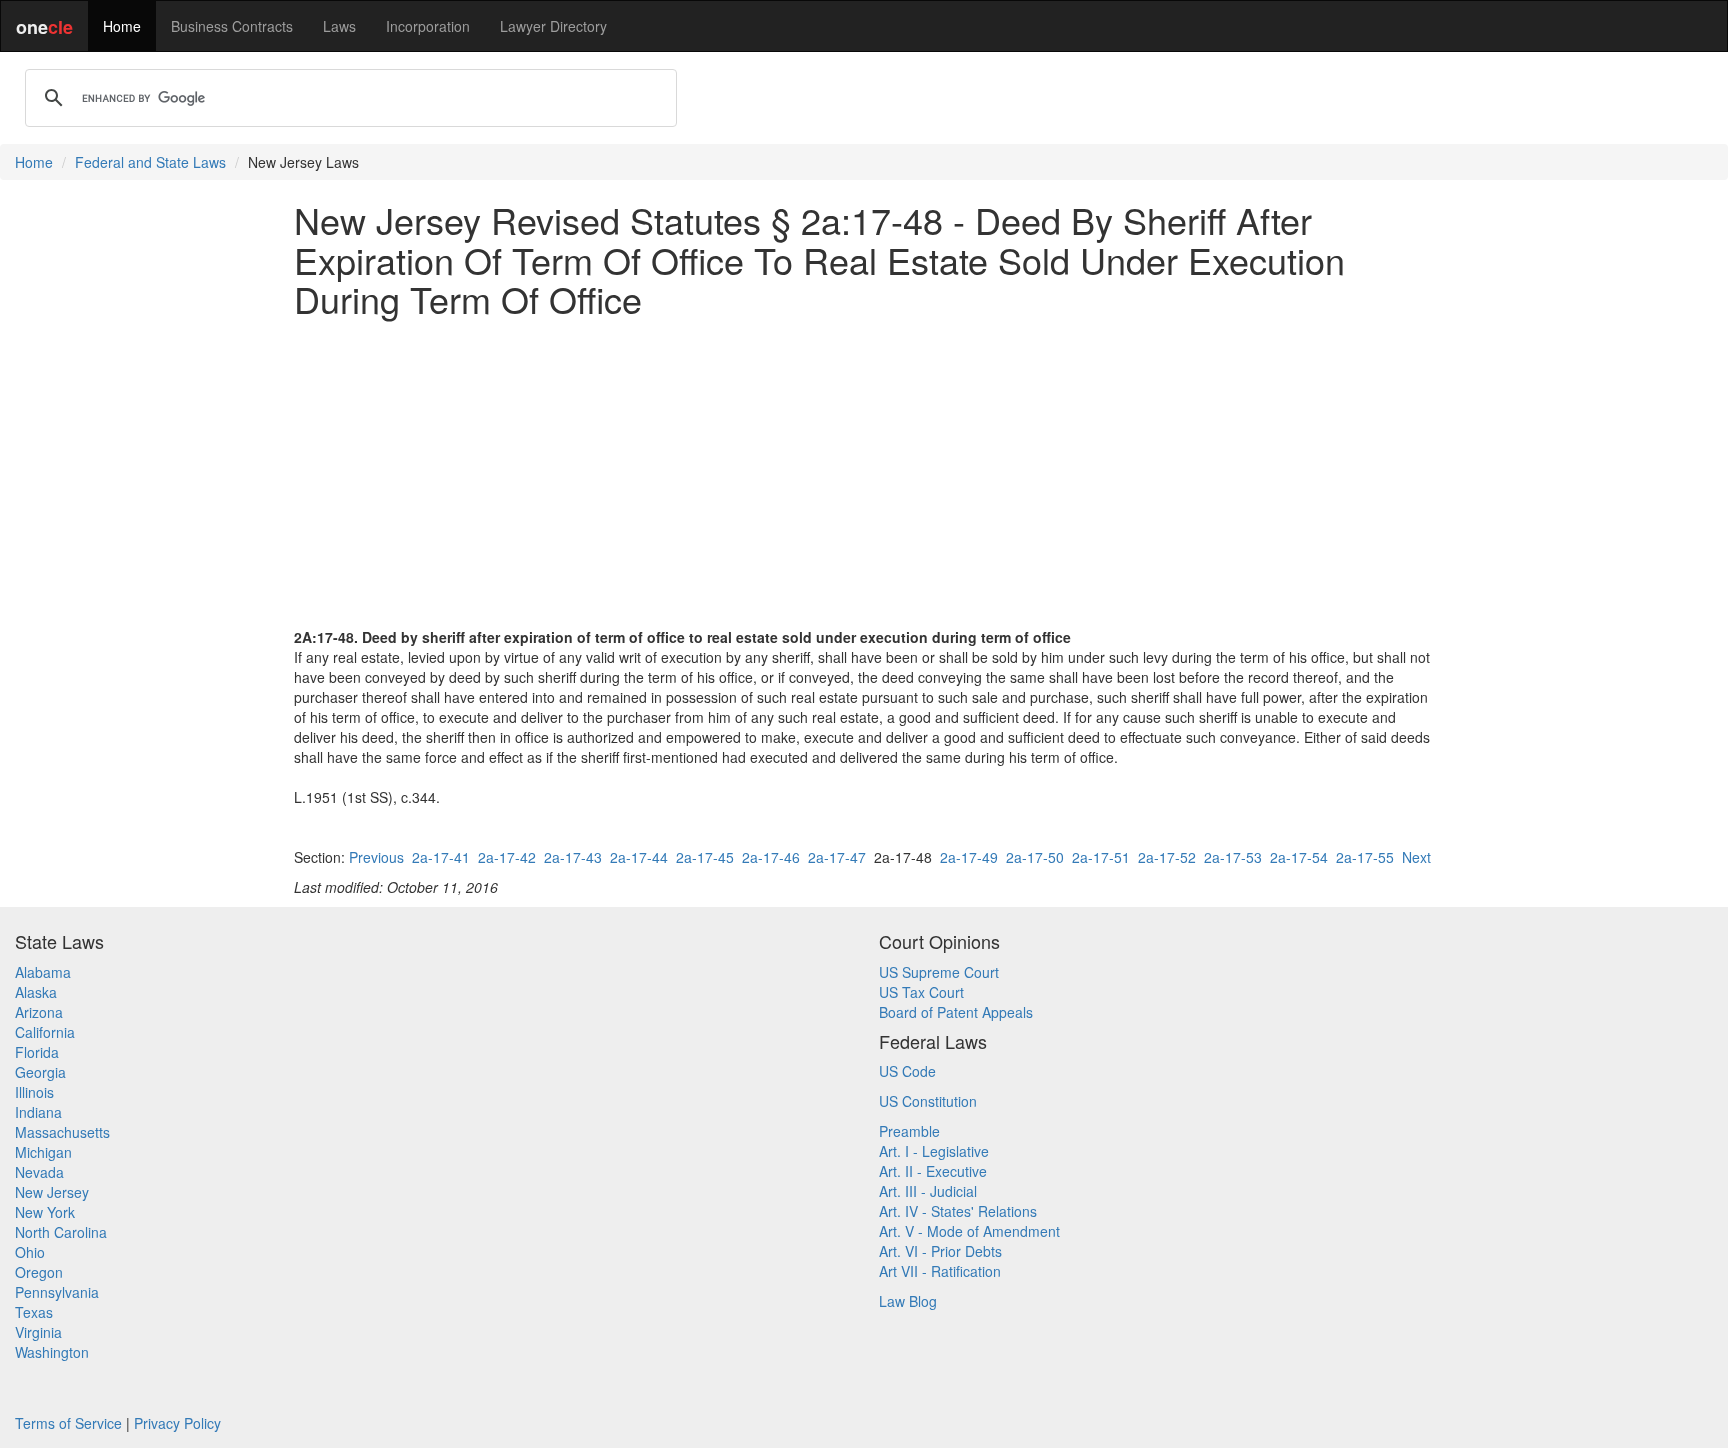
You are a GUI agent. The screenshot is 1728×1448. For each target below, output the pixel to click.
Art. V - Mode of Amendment (969, 1231)
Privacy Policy (177, 1423)
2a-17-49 (969, 857)
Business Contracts (232, 26)
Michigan (43, 1152)
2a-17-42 (507, 857)
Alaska (36, 992)
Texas (34, 1312)
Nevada (39, 1172)
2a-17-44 (639, 857)
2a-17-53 (1233, 857)
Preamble (909, 1131)
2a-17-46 (771, 857)
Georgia (40, 1072)
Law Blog (908, 1301)
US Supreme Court (939, 972)
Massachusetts (62, 1132)
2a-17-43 (573, 857)
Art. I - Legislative (934, 1151)
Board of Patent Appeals (956, 1012)
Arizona (39, 1012)
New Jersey (52, 1192)
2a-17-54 (1299, 857)
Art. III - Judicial (928, 1191)
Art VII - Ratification (940, 1271)
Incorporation (428, 26)
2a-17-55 (1365, 857)
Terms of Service (68, 1423)
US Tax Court (921, 992)
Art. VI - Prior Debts (940, 1251)
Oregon (39, 1272)
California (45, 1032)
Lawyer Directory (553, 26)
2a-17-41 (441, 857)
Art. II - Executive (933, 1171)
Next (1416, 857)
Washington (52, 1352)
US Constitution (928, 1101)
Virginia (38, 1332)
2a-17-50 (1035, 857)
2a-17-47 (837, 857)
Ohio (30, 1252)
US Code (907, 1071)
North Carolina (61, 1232)
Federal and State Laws (150, 162)
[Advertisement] (864, 473)
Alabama (43, 972)
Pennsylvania (57, 1292)
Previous (376, 857)
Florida (37, 1052)
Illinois (34, 1092)
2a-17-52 (1167, 857)
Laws (339, 26)
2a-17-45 (705, 857)
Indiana (38, 1112)
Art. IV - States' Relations (958, 1211)
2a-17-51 (1101, 857)
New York (45, 1212)
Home (122, 26)
